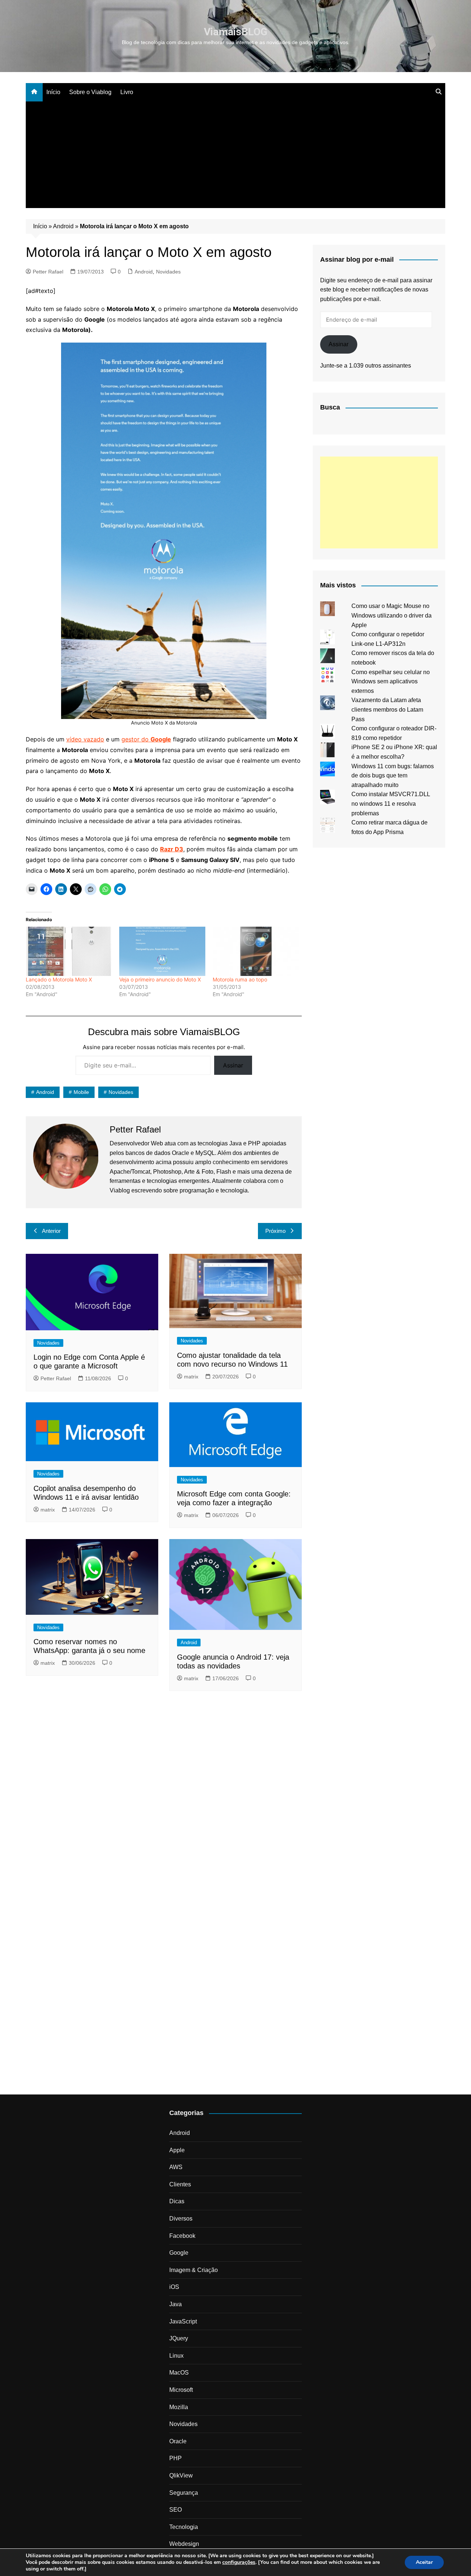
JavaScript (183, 2321)
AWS (176, 2167)
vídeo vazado (85, 739)
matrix (191, 1377)
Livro (127, 92)
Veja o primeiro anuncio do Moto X (160, 979)
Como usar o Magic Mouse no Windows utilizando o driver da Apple (392, 615)
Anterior (51, 1231)
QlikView (181, 2475)
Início (53, 92)
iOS (174, 2287)
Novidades (168, 272)
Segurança (184, 2493)
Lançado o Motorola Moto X (59, 979)
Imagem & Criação (194, 2270)
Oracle (178, 2441)
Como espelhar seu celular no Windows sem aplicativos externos (391, 681)
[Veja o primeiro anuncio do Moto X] (162, 951)
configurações (239, 2562)
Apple (177, 2150)
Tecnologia (184, 2527)
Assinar (233, 1065)
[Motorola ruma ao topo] (256, 951)
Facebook (182, 2236)
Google (179, 2253)
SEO (176, 2510)
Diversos (181, 2219)
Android (63, 226)
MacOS (179, 2373)
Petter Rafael (48, 272)
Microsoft (181, 2390)
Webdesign (184, 2544)
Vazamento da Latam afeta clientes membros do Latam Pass (387, 709)
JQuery (179, 2338)
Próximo (275, 1231)
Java (176, 2304)
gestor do (146, 739)
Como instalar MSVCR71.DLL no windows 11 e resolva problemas (391, 804)
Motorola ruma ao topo (240, 979)
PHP (176, 2458)
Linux (176, 2356)
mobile (81, 1092)
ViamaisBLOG (236, 32)
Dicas (177, 2201)
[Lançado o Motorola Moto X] (69, 951)
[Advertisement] (235, 157)
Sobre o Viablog (90, 92)
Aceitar (424, 2562)
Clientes (180, 2184)
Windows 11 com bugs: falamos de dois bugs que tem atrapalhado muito (393, 776)
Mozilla (179, 2407)
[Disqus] (164, 1797)
